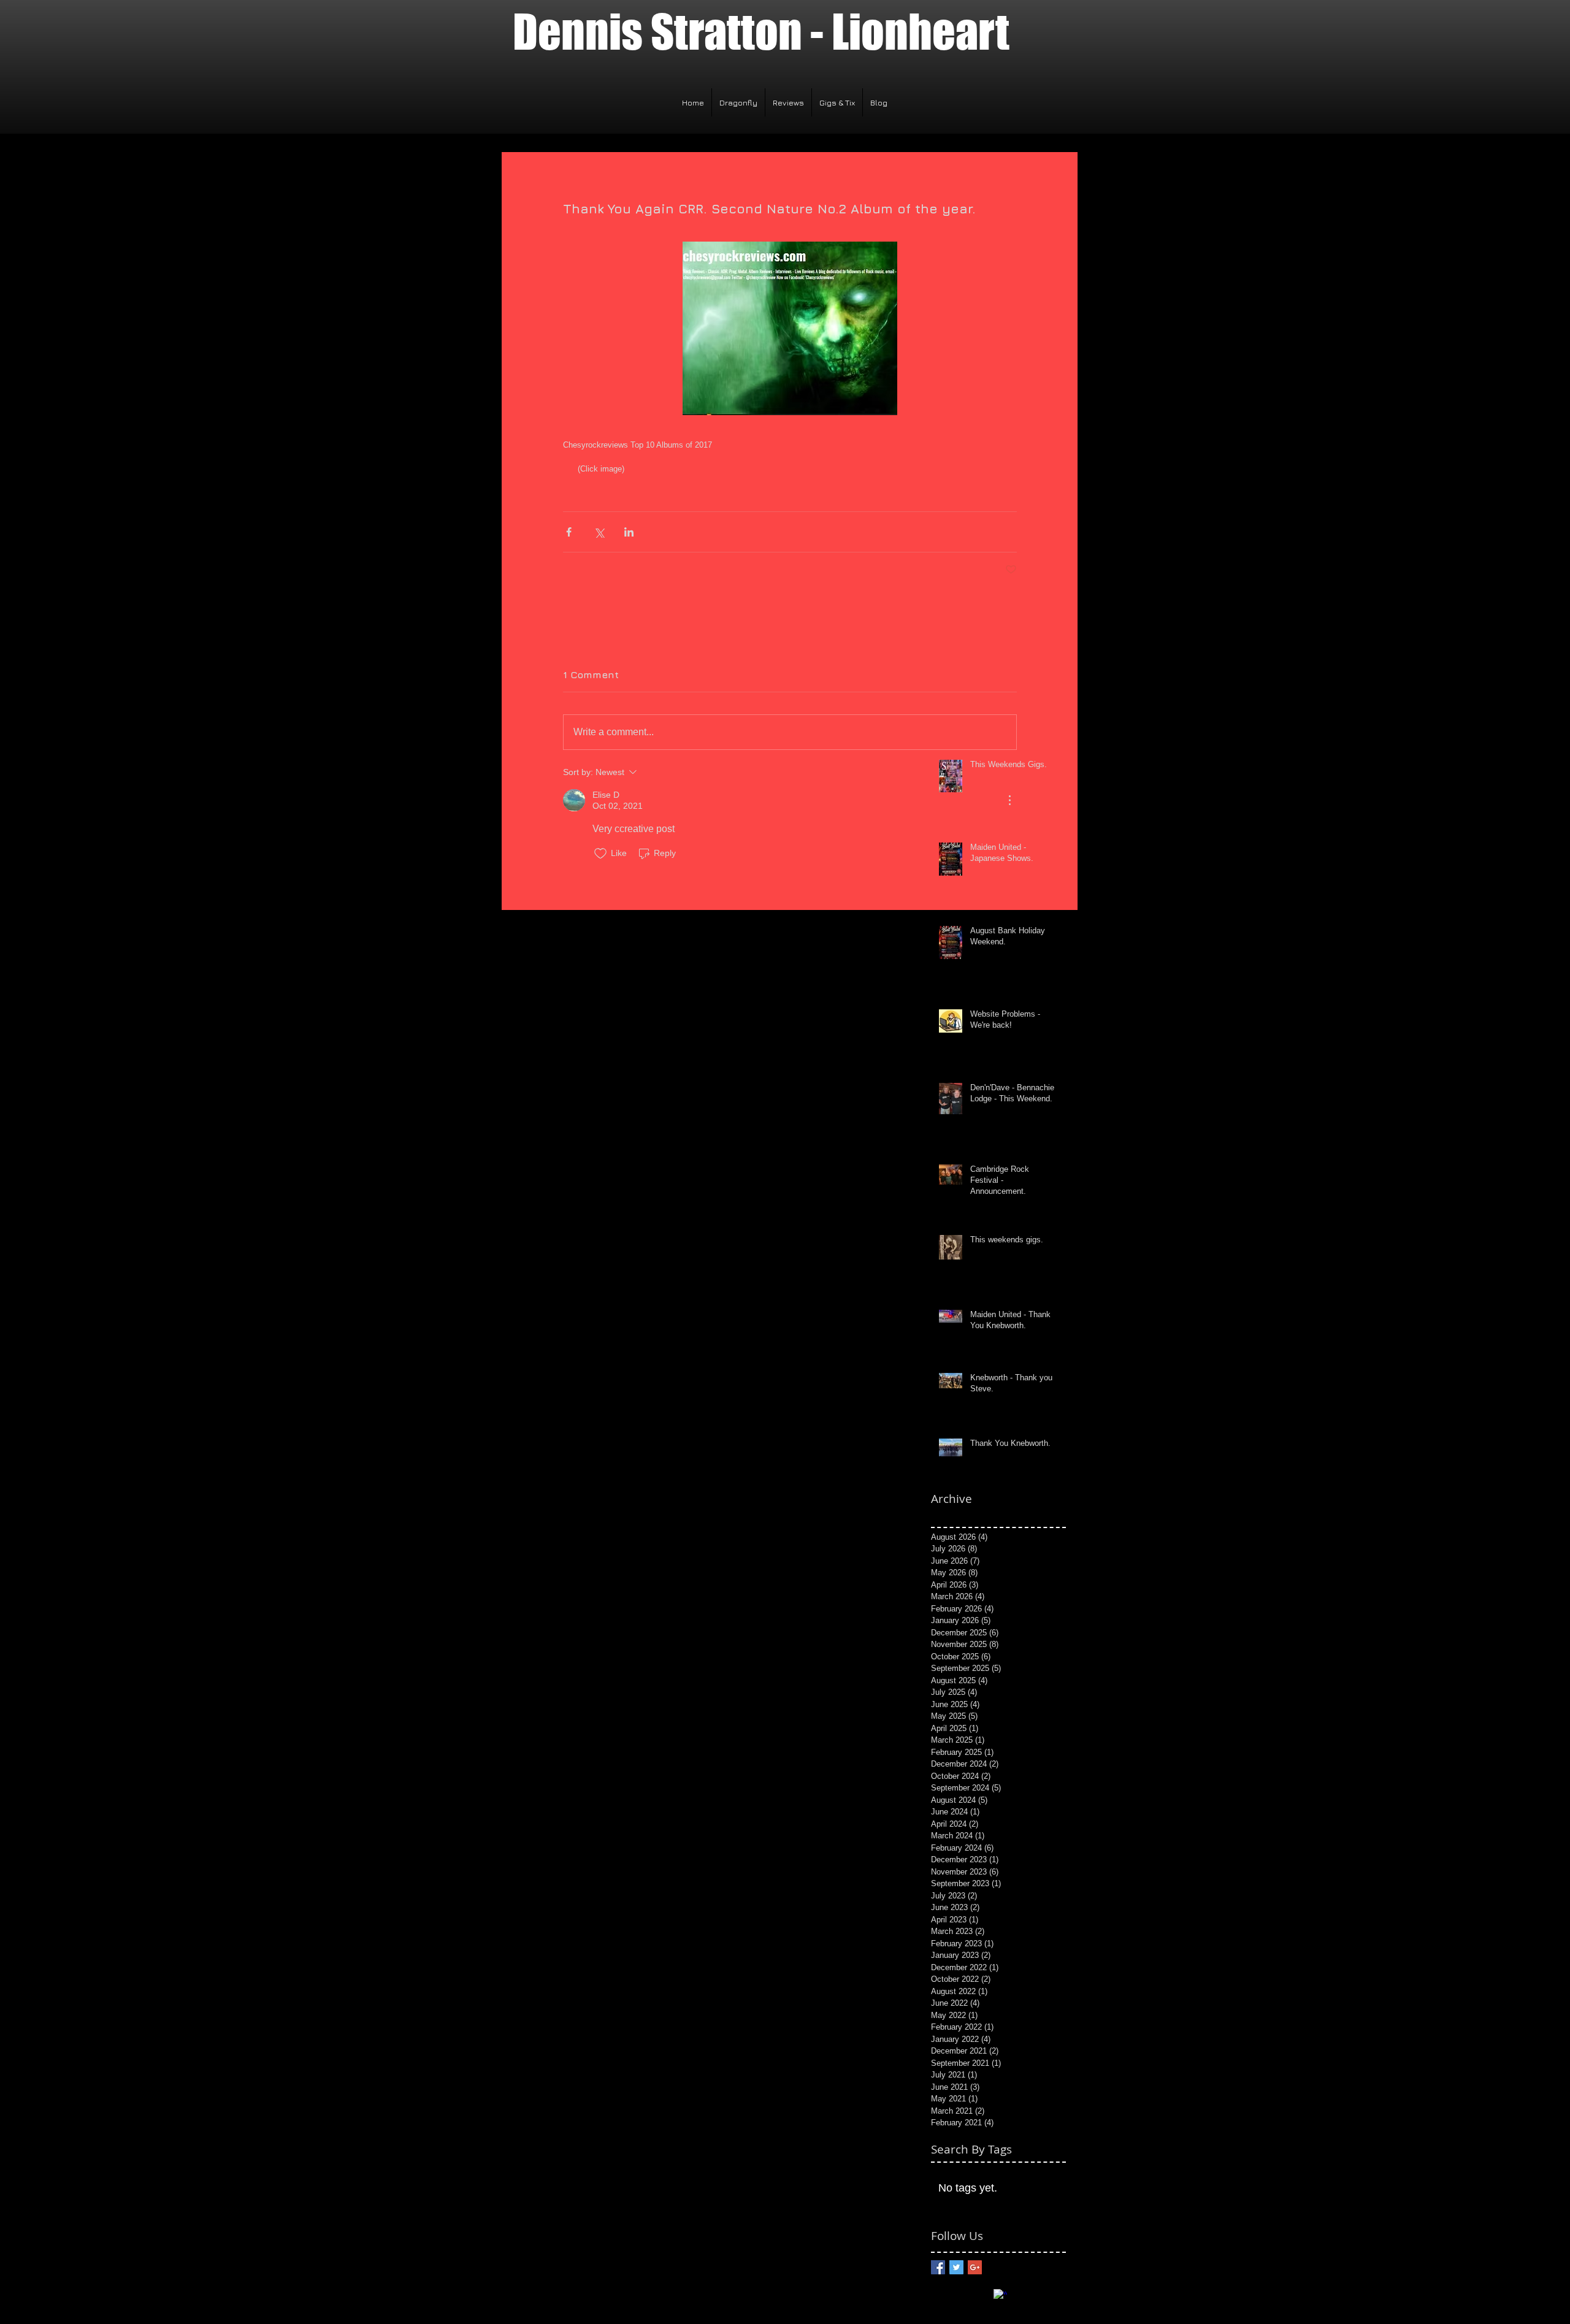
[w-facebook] (1000, 2296)
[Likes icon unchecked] (600, 854)
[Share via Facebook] (569, 532)
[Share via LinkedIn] (629, 532)
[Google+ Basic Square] (975, 2267)
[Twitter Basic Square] (956, 2267)
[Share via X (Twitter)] (599, 532)
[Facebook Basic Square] (938, 2267)
